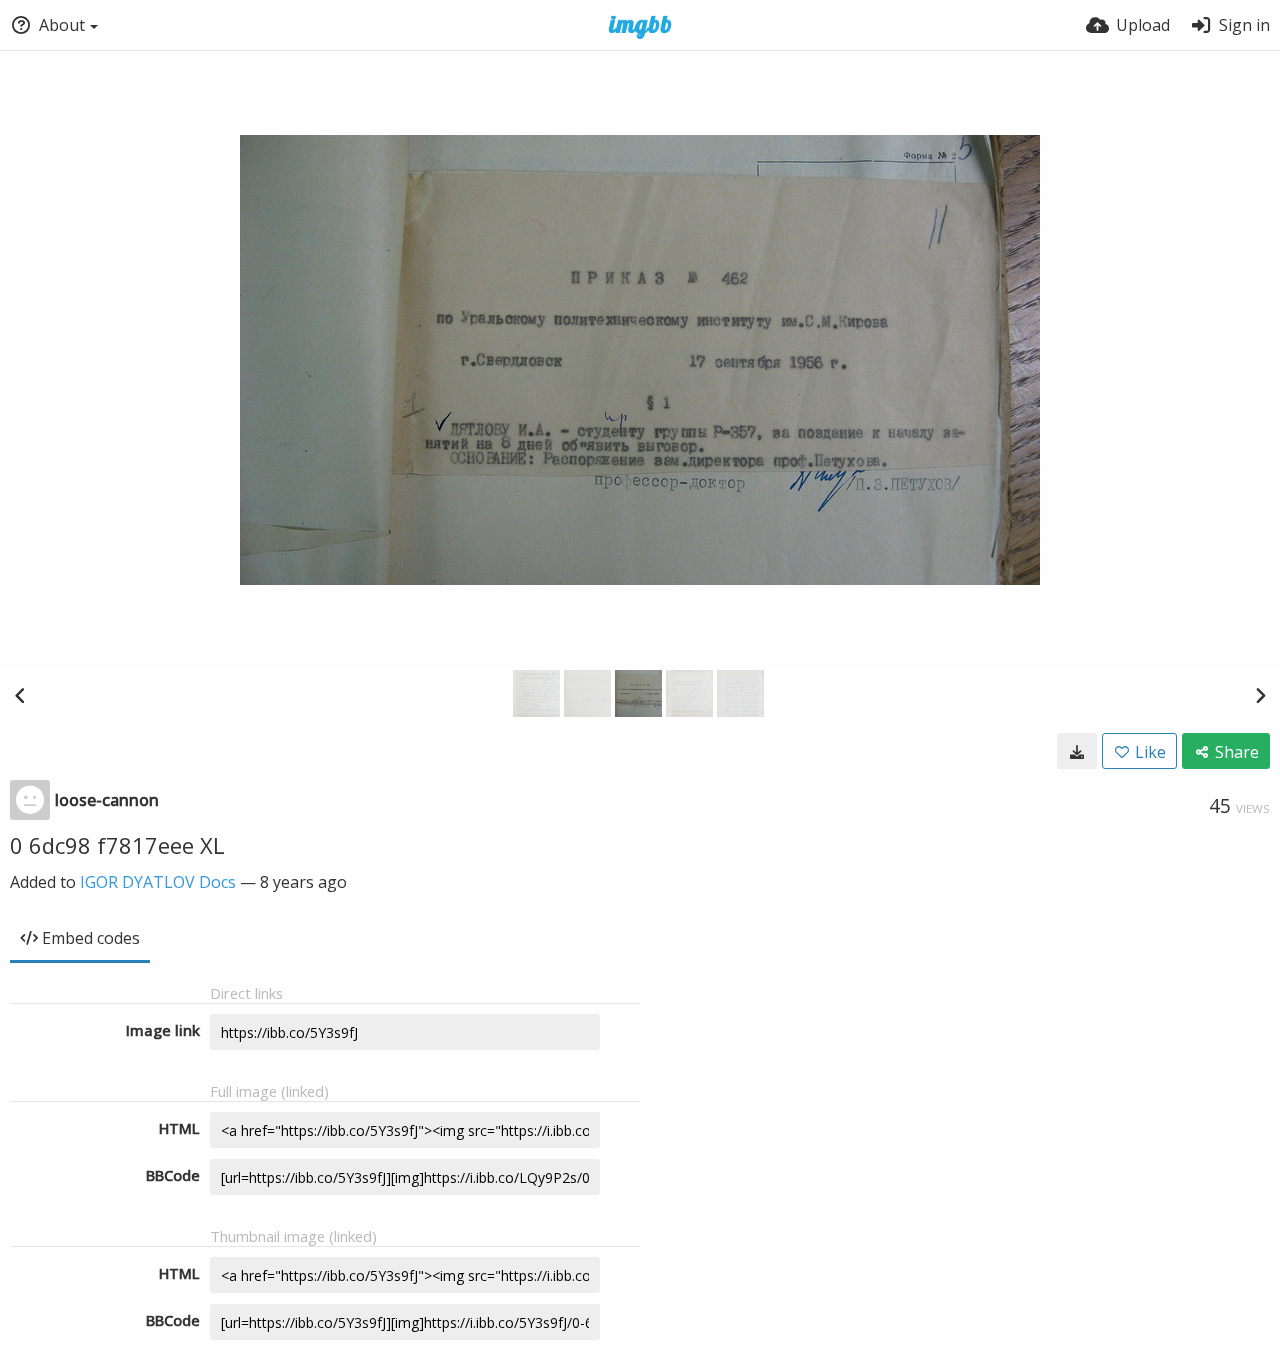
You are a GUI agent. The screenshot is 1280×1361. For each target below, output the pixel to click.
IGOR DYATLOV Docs (158, 882)
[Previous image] (20, 695)
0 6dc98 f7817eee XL (117, 845)
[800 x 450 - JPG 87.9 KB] (1077, 751)
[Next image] (1260, 695)
